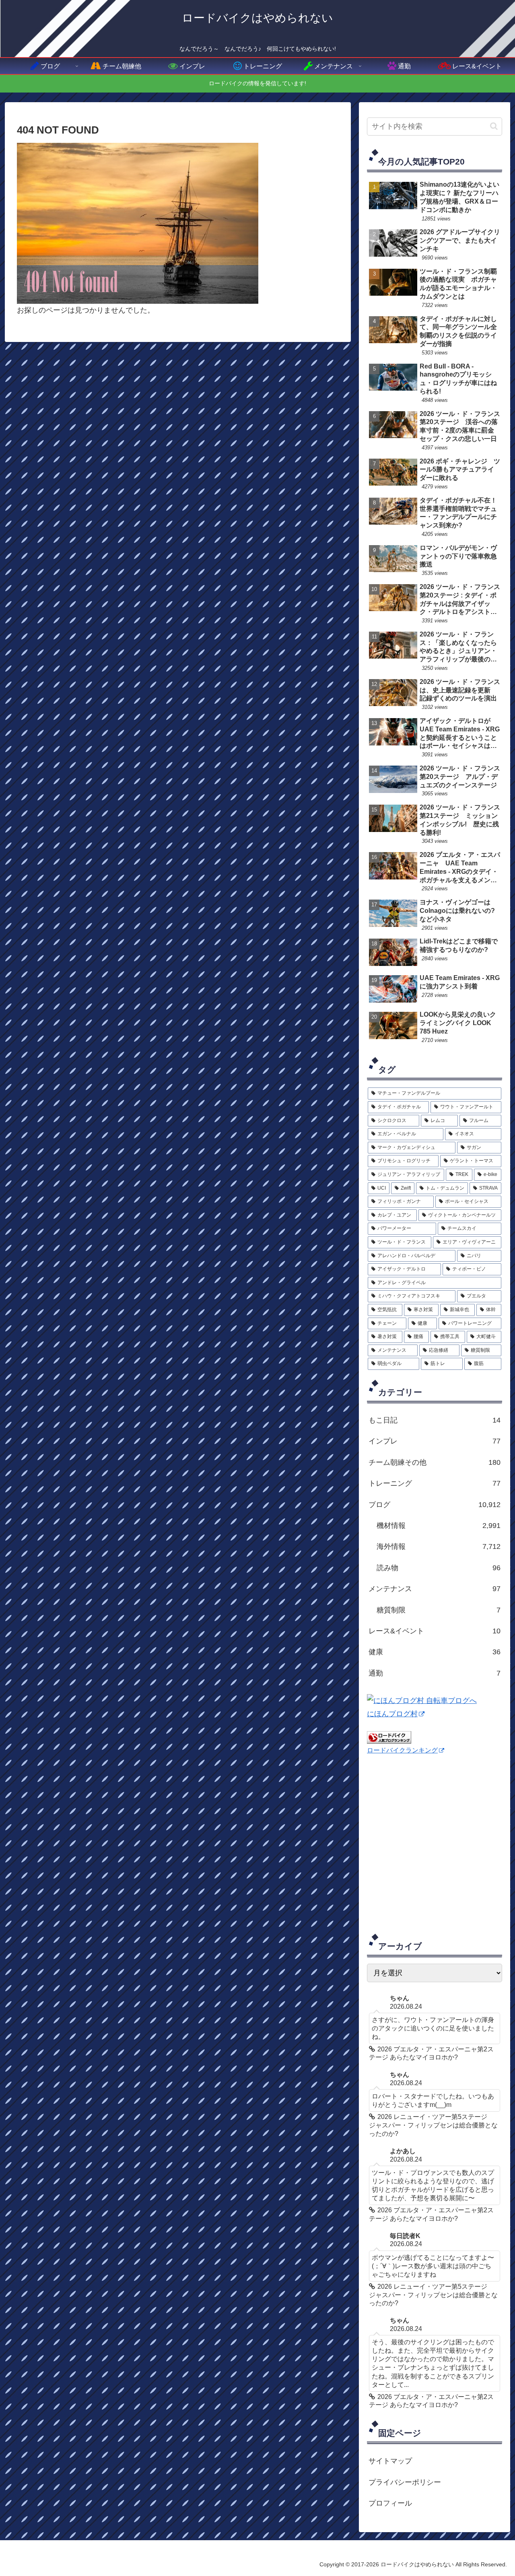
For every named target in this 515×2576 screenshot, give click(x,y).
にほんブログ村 (392, 1714)
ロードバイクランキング (402, 1750)
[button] (494, 126)
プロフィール (390, 2503)
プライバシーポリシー (405, 2482)
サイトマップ (390, 2461)
